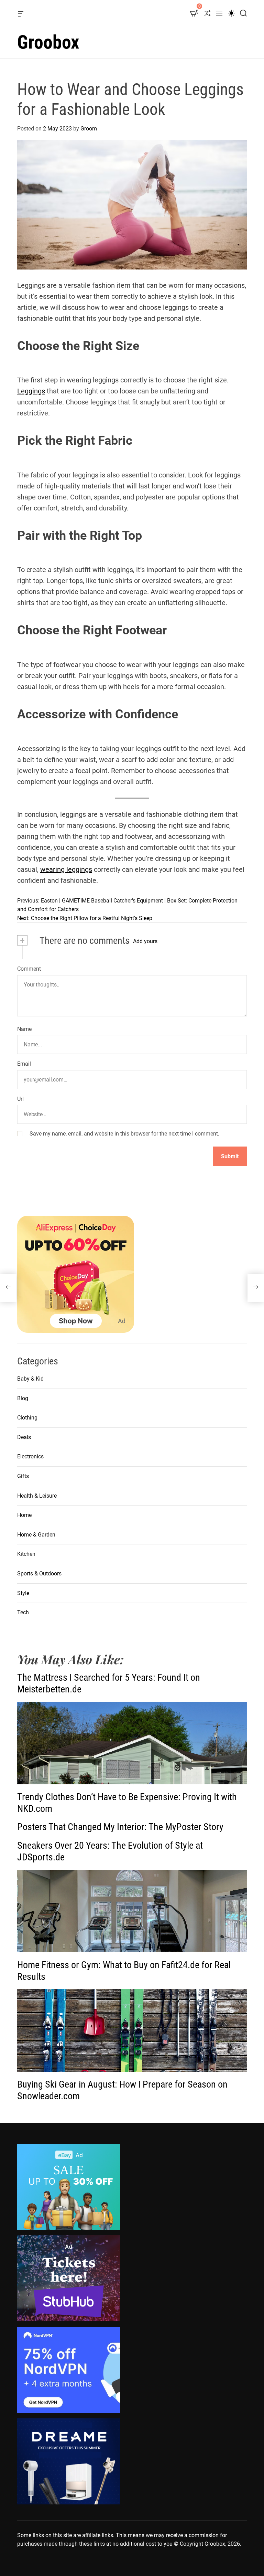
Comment (29, 969)
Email (24, 1064)
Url (20, 1099)
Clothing (27, 1418)
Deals (24, 1437)
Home (24, 1515)
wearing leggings (66, 869)
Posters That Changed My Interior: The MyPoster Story (120, 1827)
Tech (23, 1612)
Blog (23, 1398)
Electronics (30, 1456)
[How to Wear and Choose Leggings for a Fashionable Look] (8, 1288)
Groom (89, 129)
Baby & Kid (30, 1379)
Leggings (31, 391)
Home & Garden (36, 1535)
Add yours (145, 941)
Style (23, 1593)
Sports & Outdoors (39, 1574)
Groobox (48, 42)
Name (24, 1029)
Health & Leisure (37, 1496)
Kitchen (26, 1554)
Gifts (23, 1476)
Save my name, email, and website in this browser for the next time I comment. (124, 1134)
